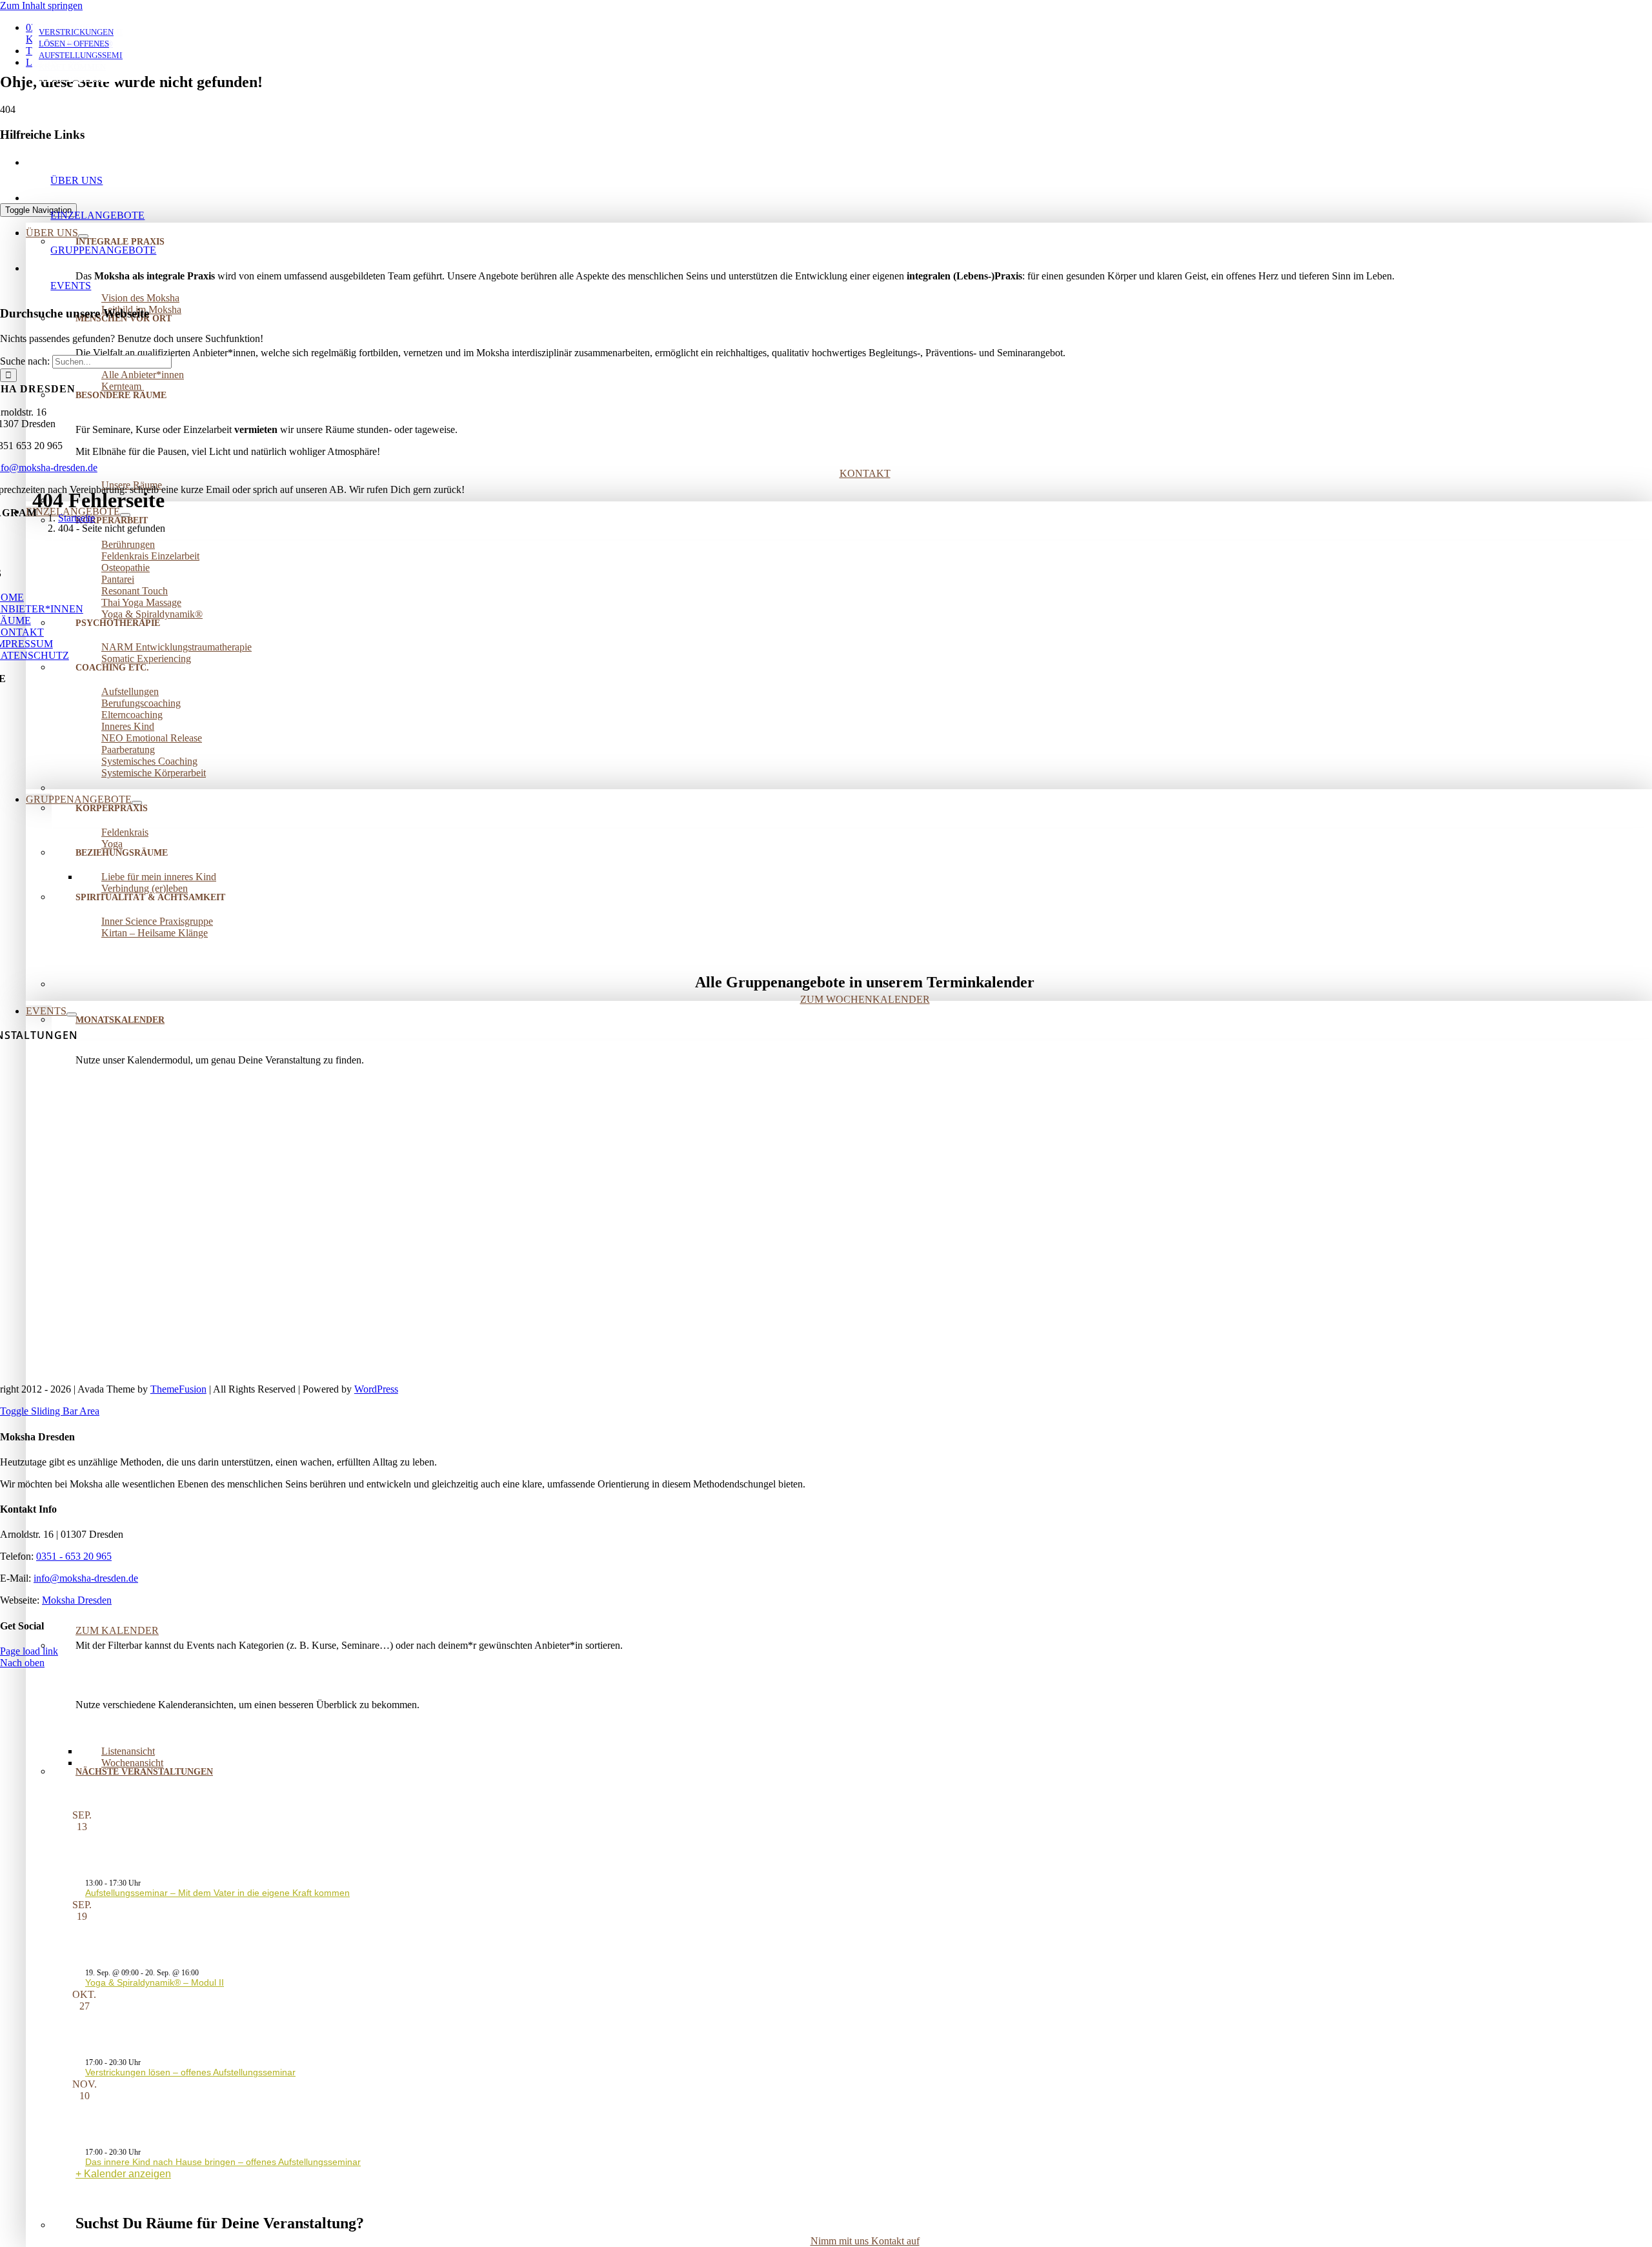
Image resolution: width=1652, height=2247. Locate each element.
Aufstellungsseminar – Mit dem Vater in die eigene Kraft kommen (217, 1893)
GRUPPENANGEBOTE (103, 250)
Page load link (29, 1651)
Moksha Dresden (77, 1600)
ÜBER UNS (76, 180)
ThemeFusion (178, 1389)
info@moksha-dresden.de (86, 1578)
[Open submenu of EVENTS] (72, 1014)
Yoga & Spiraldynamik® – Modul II (155, 1982)
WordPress (376, 1389)
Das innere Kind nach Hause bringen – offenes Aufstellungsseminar (223, 2162)
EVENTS (71, 286)
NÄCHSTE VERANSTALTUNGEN (144, 1772)
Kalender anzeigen (127, 2174)
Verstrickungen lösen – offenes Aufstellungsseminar (190, 2072)
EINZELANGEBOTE (97, 215)
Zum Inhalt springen (41, 5)
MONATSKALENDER (120, 1020)
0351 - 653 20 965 (74, 1556)
